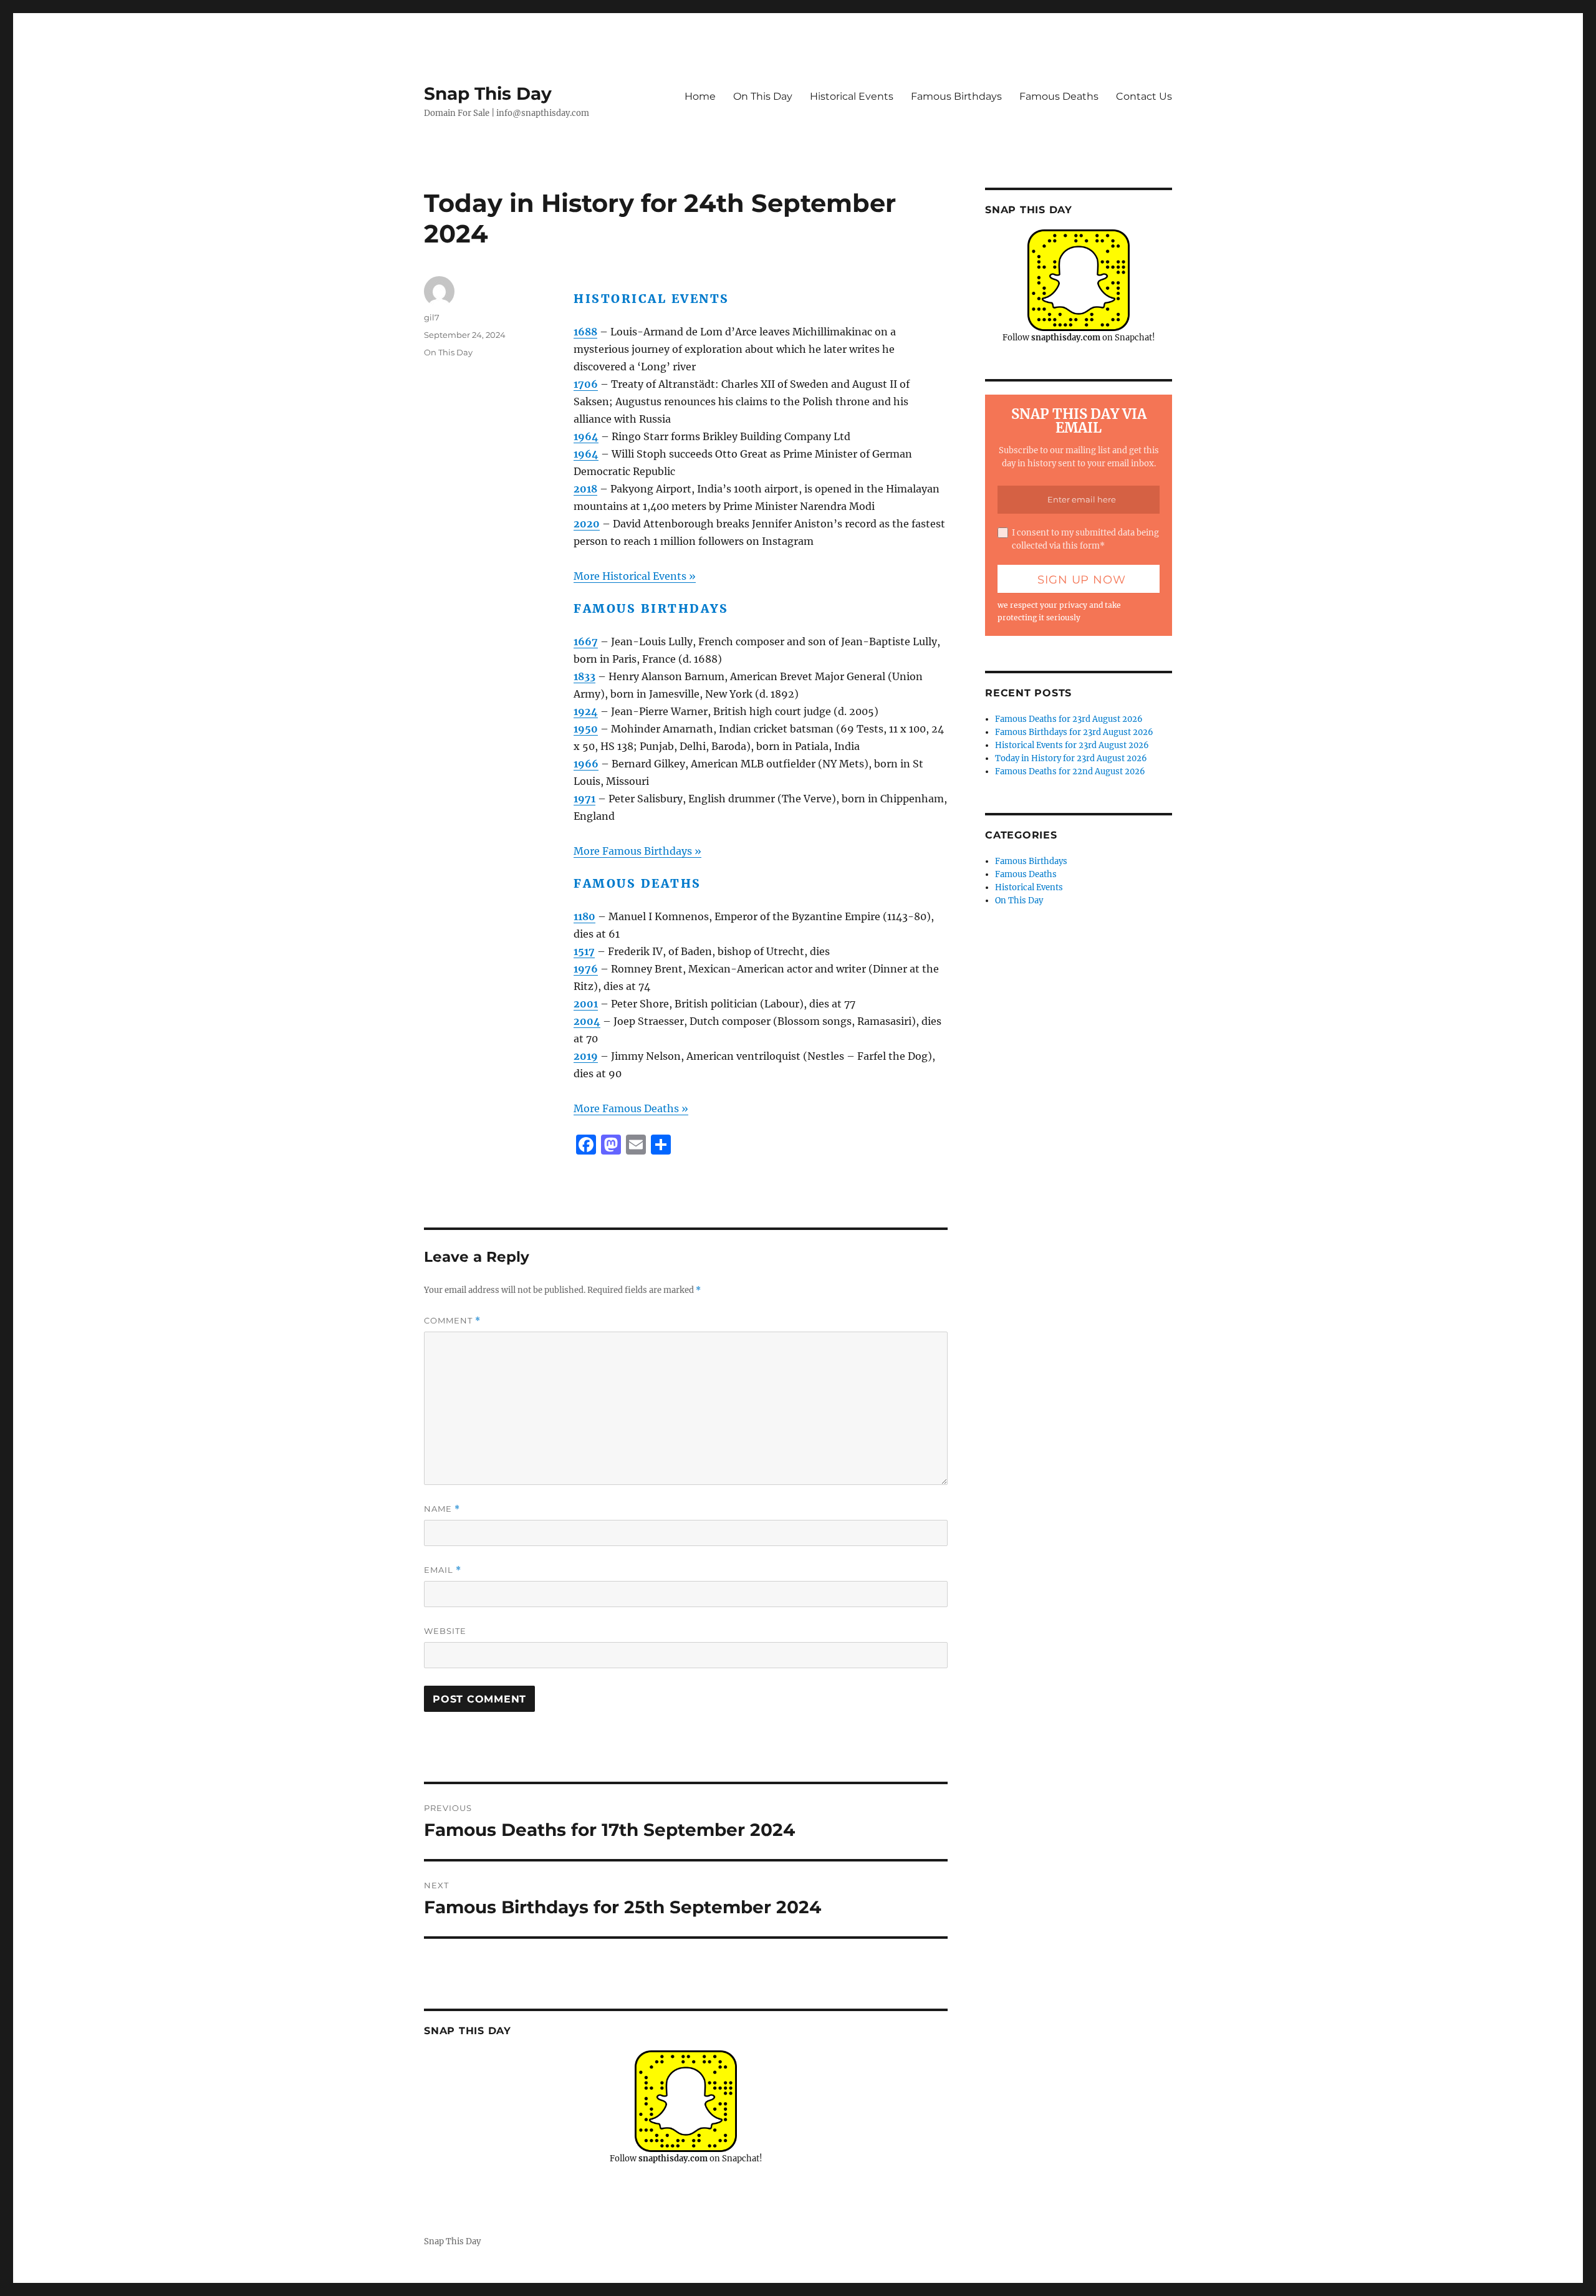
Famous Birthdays (956, 96)
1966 (586, 764)
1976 (586, 969)
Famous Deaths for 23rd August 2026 (1069, 719)
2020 (587, 524)
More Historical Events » (635, 576)
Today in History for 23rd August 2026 (1071, 758)
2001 (586, 1004)
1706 (586, 384)
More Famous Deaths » (631, 1108)
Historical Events (852, 96)
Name (442, 1509)
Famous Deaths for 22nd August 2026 (1070, 771)
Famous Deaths (1059, 96)
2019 (586, 1056)
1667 (586, 641)
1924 (586, 711)
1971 (584, 799)
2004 (587, 1021)
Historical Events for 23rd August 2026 (1072, 745)
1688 (585, 332)
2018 (585, 489)
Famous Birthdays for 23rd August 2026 (1074, 732)
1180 (584, 916)
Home (700, 96)
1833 (584, 676)
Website (445, 1631)
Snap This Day (488, 94)
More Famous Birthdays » (637, 851)
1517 (584, 951)
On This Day (763, 96)
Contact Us (1144, 96)
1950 (586, 729)
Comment (452, 1321)
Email (443, 1570)
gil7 (432, 317)
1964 (586, 436)
